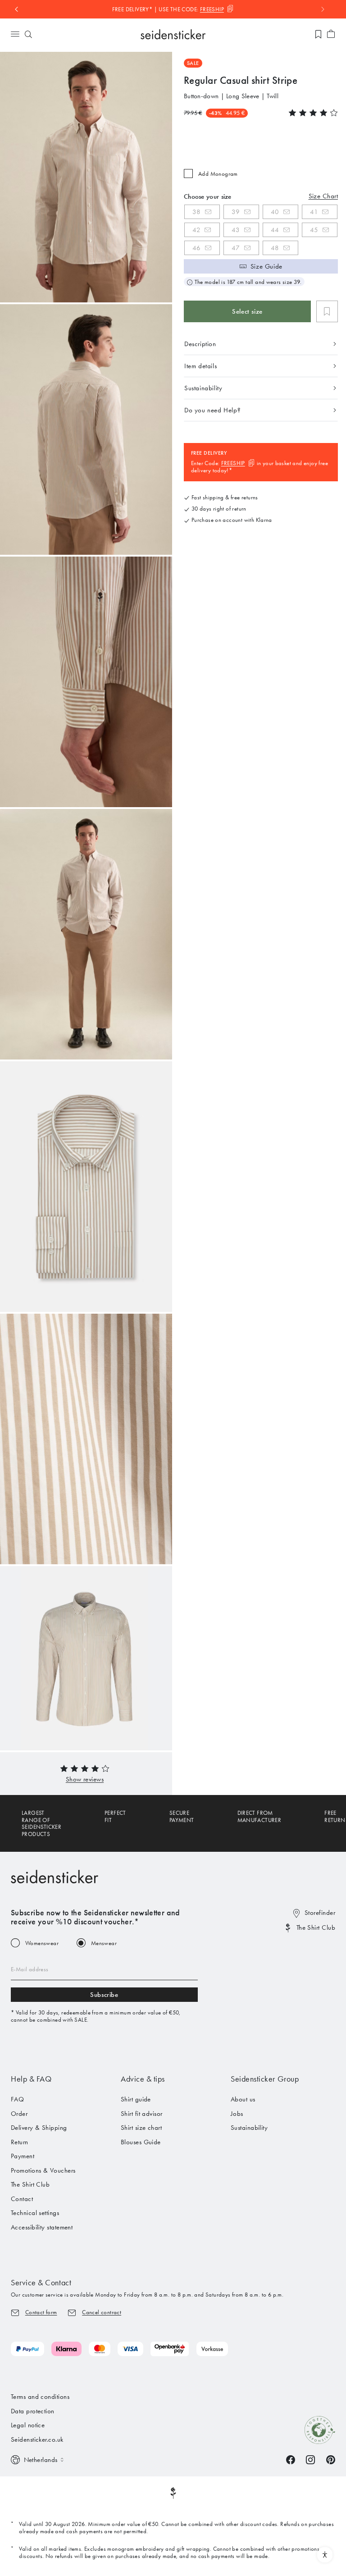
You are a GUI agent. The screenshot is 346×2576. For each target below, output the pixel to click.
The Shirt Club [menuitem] (30, 2184)
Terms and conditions (40, 2397)
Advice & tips (143, 2079)
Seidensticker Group (265, 2079)
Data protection (33, 2411)
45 (314, 230)
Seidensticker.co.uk (37, 2439)
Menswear (104, 1943)
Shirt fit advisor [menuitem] (142, 2114)
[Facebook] (291, 2459)
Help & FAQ (31, 2079)
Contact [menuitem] (22, 2199)
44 (275, 230)
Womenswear (42, 1943)
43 (236, 230)
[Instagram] (310, 2459)
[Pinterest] (331, 2459)
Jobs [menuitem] (237, 2114)
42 (196, 230)
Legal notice (28, 2425)
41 (314, 212)
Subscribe (104, 1995)
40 (275, 212)
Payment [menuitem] (23, 2156)
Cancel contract (102, 2312)
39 (236, 212)
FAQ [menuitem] (17, 2099)
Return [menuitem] (20, 2142)
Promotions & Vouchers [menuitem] (43, 2170)
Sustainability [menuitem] (249, 2128)
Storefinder (320, 1913)
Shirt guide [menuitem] (136, 2099)
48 (275, 248)
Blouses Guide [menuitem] (141, 2142)
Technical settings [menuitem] (35, 2213)
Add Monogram (218, 174)
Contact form (41, 2312)
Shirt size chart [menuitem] (141, 2128)
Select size (247, 311)
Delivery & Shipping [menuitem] (39, 2128)
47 (236, 248)
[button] (85, 1779)
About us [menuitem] (243, 2099)
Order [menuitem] (19, 2114)
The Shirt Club (316, 1927)
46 (197, 248)
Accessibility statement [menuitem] (42, 2227)
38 (197, 212)
